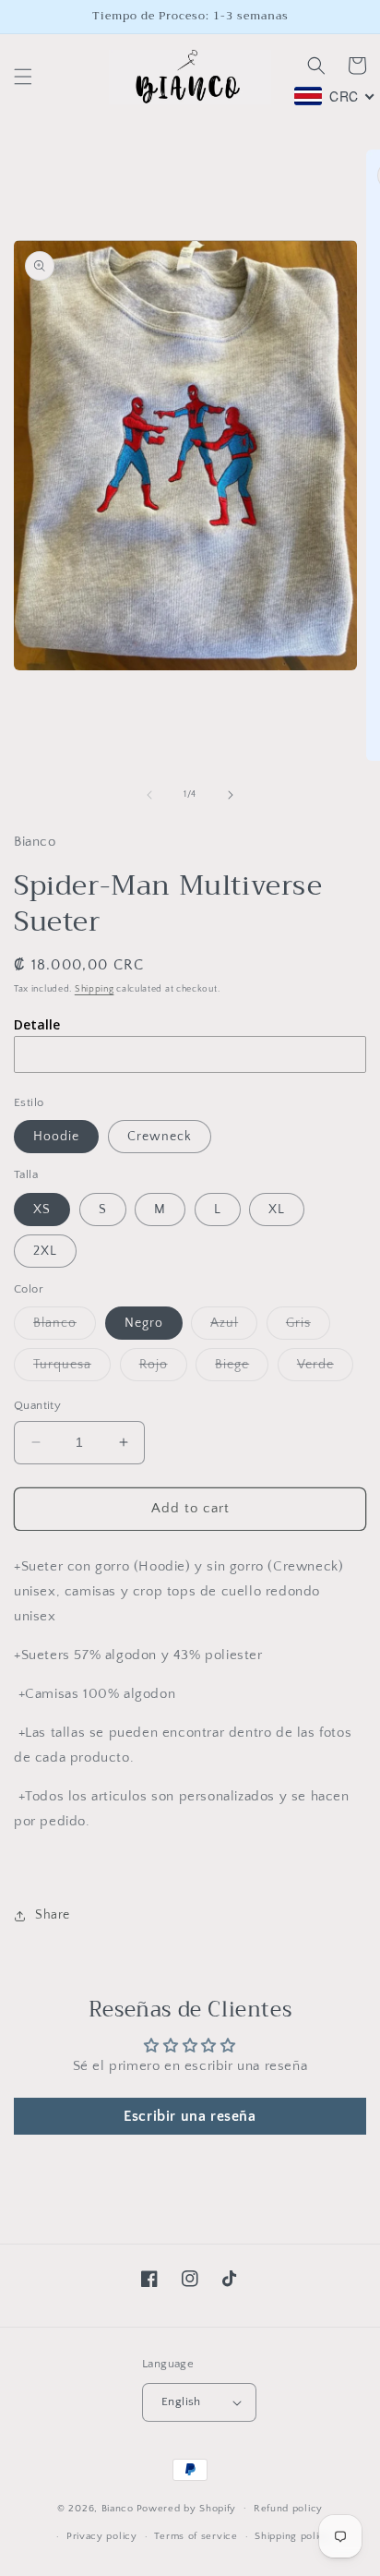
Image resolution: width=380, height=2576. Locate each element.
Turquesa (72, 1369)
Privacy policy (102, 2536)
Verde (325, 1369)
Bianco (118, 2508)
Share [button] (53, 1915)
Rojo (163, 1369)
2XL (45, 1251)
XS (42, 1210)
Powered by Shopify (187, 2508)
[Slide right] (231, 795)
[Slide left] (149, 795)
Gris (308, 1327)
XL (277, 1210)
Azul (234, 1327)
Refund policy (288, 2509)
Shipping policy (293, 2536)
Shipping (95, 989)
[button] (23, 77)
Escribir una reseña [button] (190, 2116)
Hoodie (56, 1137)
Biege (242, 1369)
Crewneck (160, 1137)
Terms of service (196, 2536)
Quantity (37, 1405)
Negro (144, 1323)
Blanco (65, 1327)
